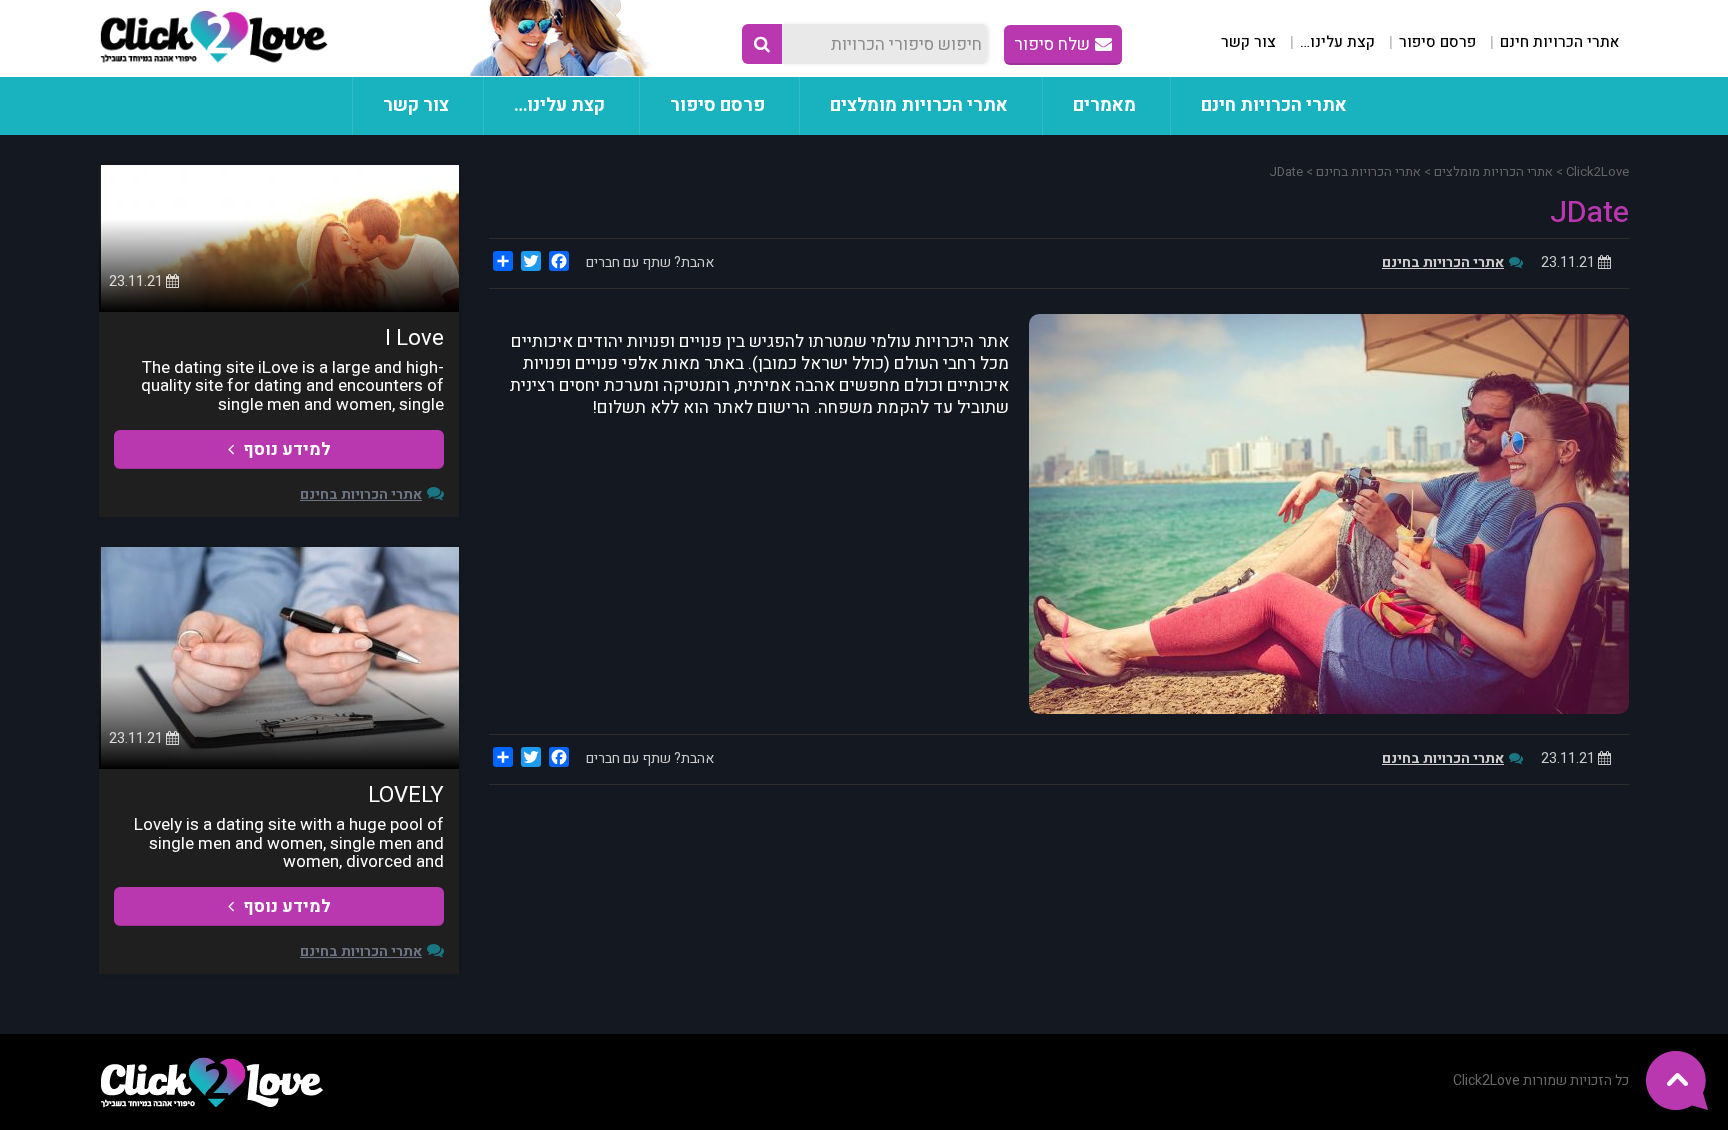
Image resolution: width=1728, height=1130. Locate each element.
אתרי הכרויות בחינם (1443, 262)
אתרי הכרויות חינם (1559, 42)
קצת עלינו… (1337, 42)
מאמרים (1104, 105)
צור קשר (1248, 42)
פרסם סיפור (1437, 42)
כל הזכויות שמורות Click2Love (1541, 1080)
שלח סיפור (1052, 44)
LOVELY (406, 795)
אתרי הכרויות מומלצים (919, 105)
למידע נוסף (285, 449)
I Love (414, 338)
